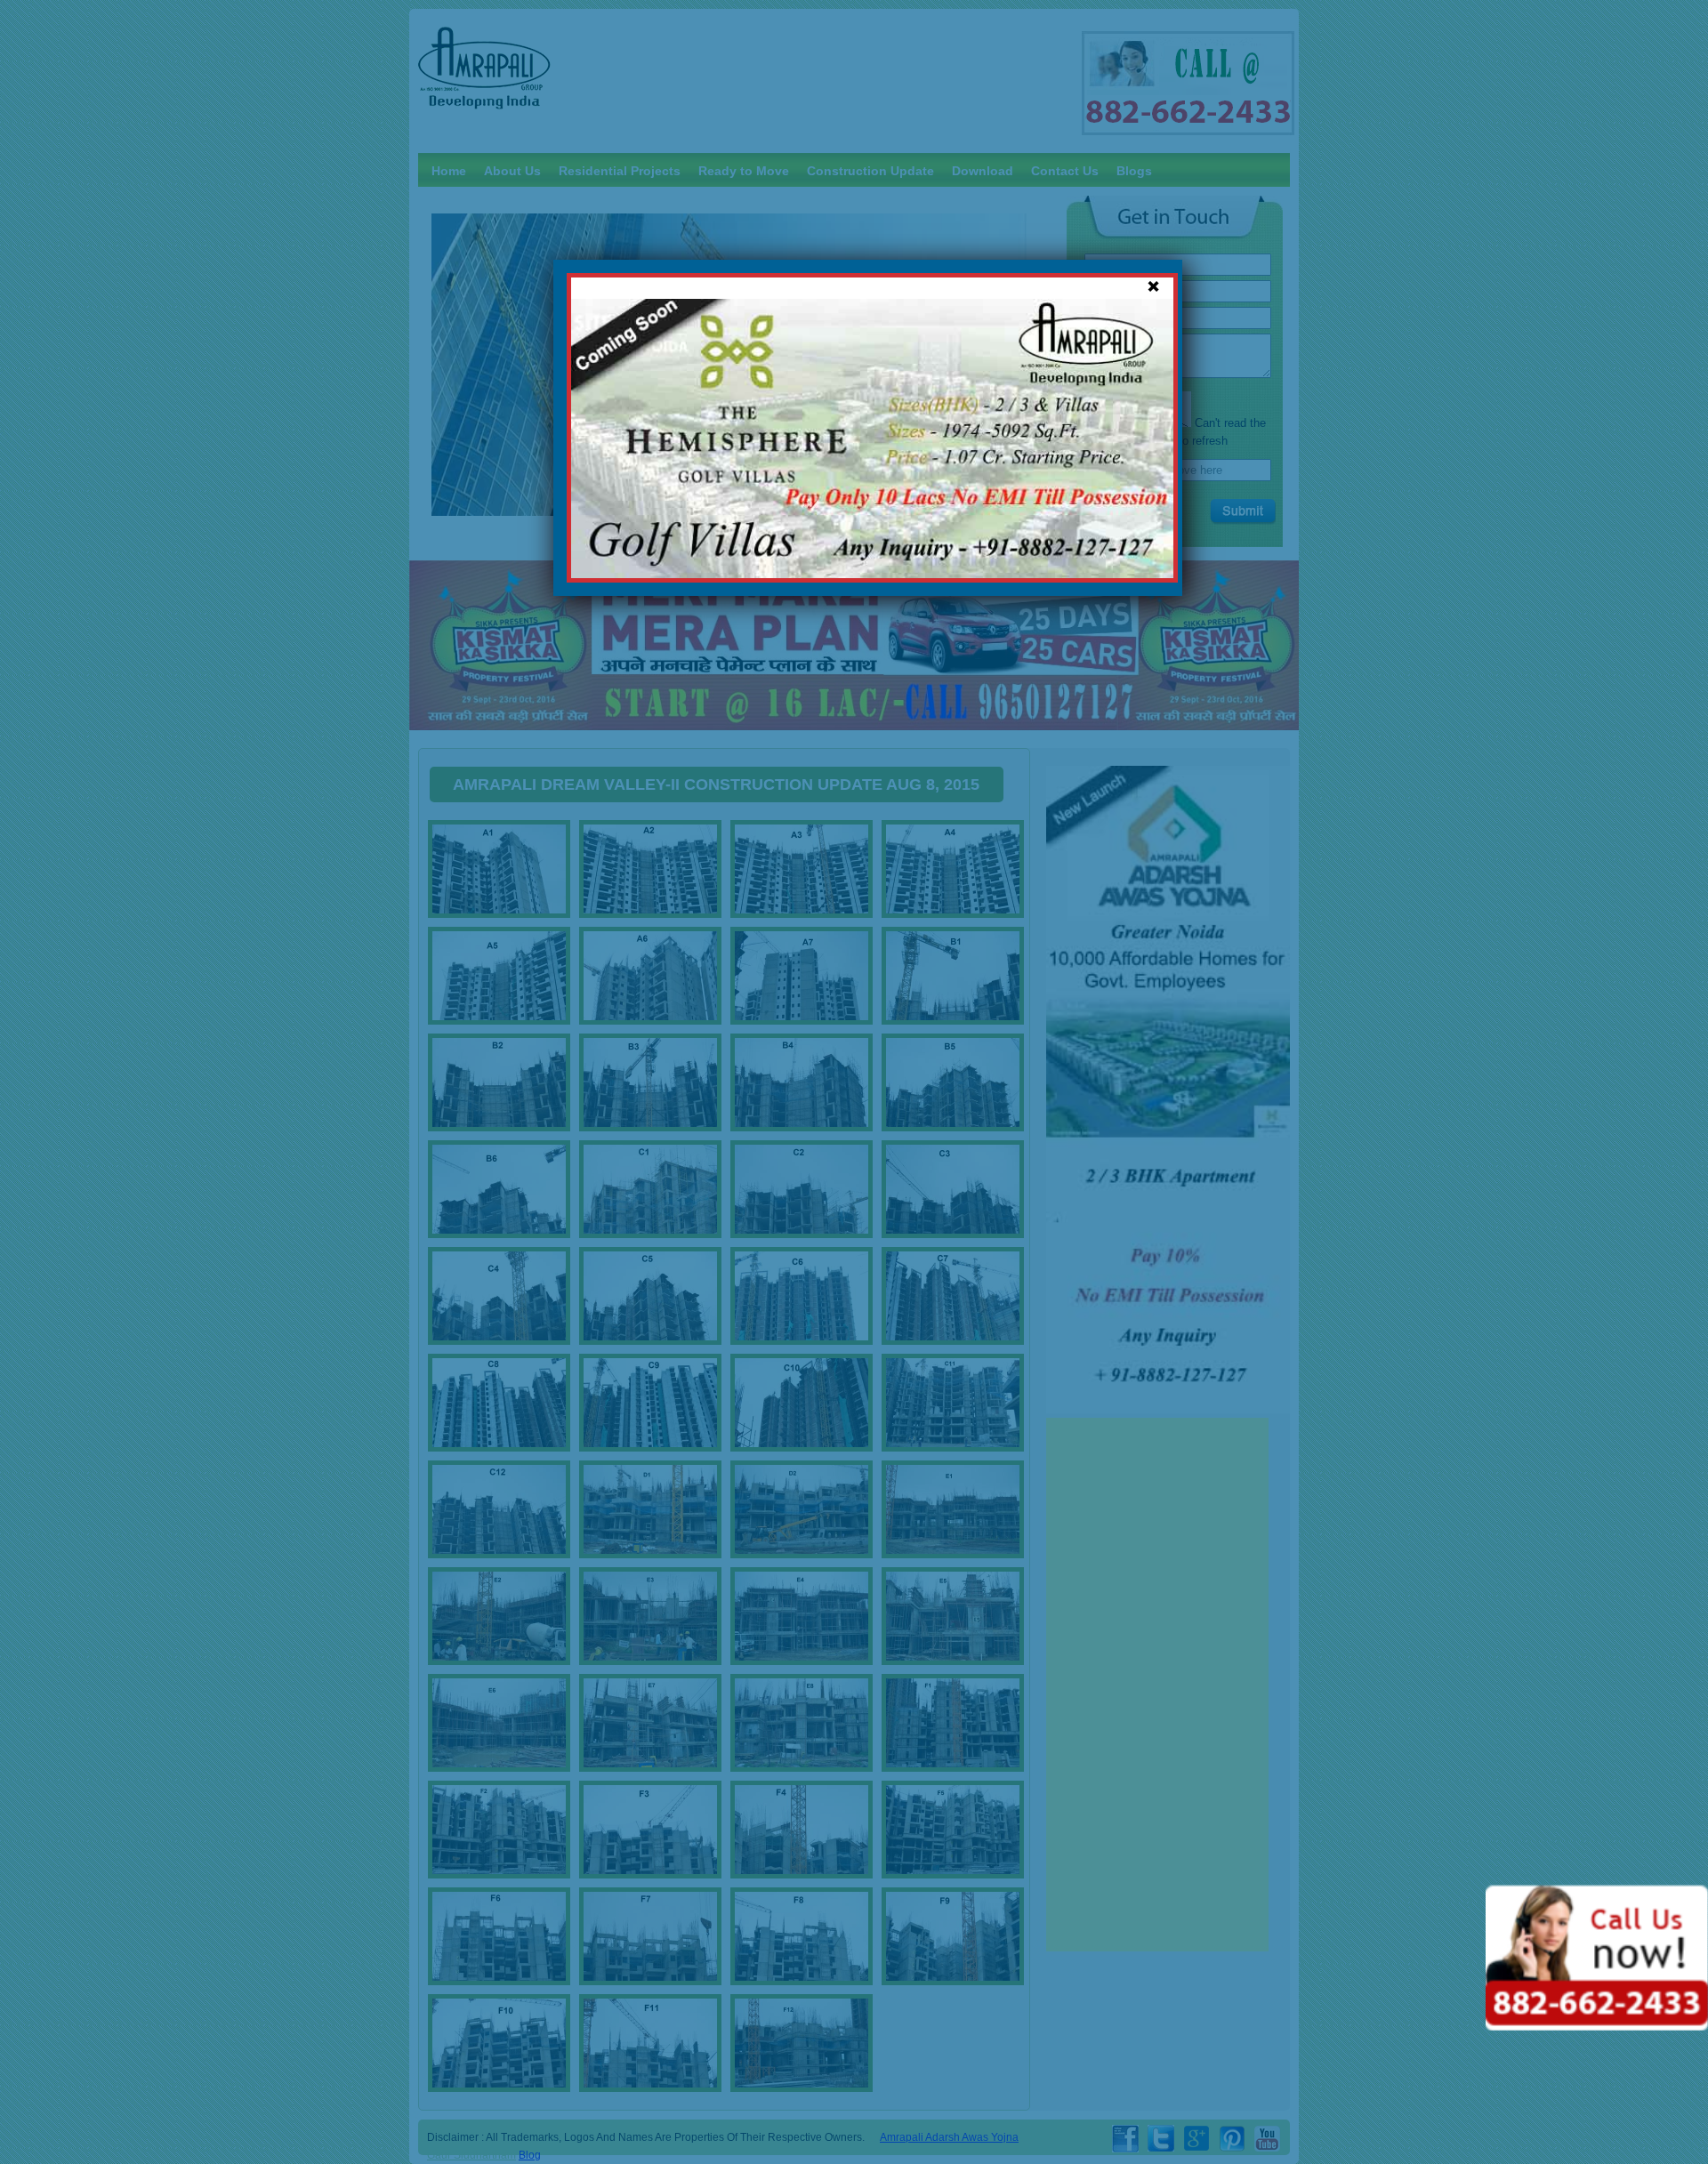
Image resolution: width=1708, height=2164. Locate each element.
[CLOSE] (1153, 286)
